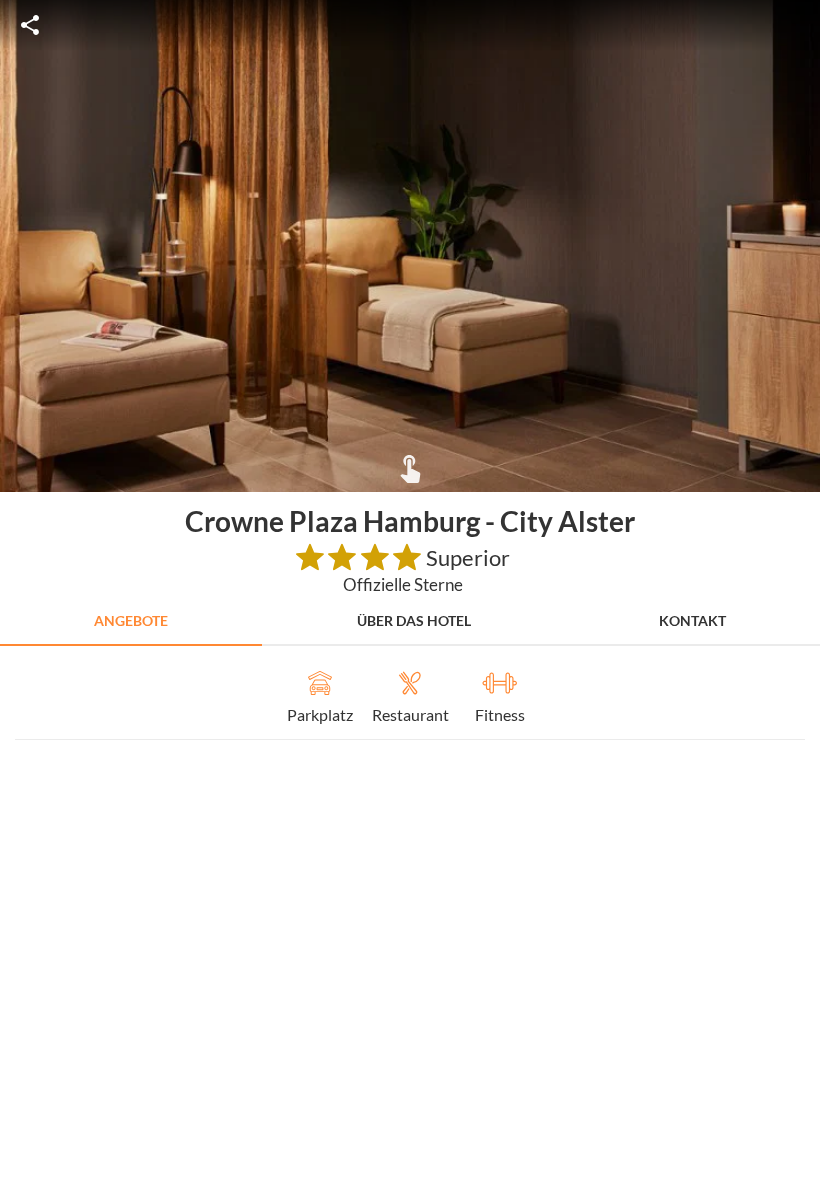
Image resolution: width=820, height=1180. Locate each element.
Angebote (131, 620)
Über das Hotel (414, 620)
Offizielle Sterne (403, 584)
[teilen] (30, 25)
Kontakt (692, 620)
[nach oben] (798, 590)
